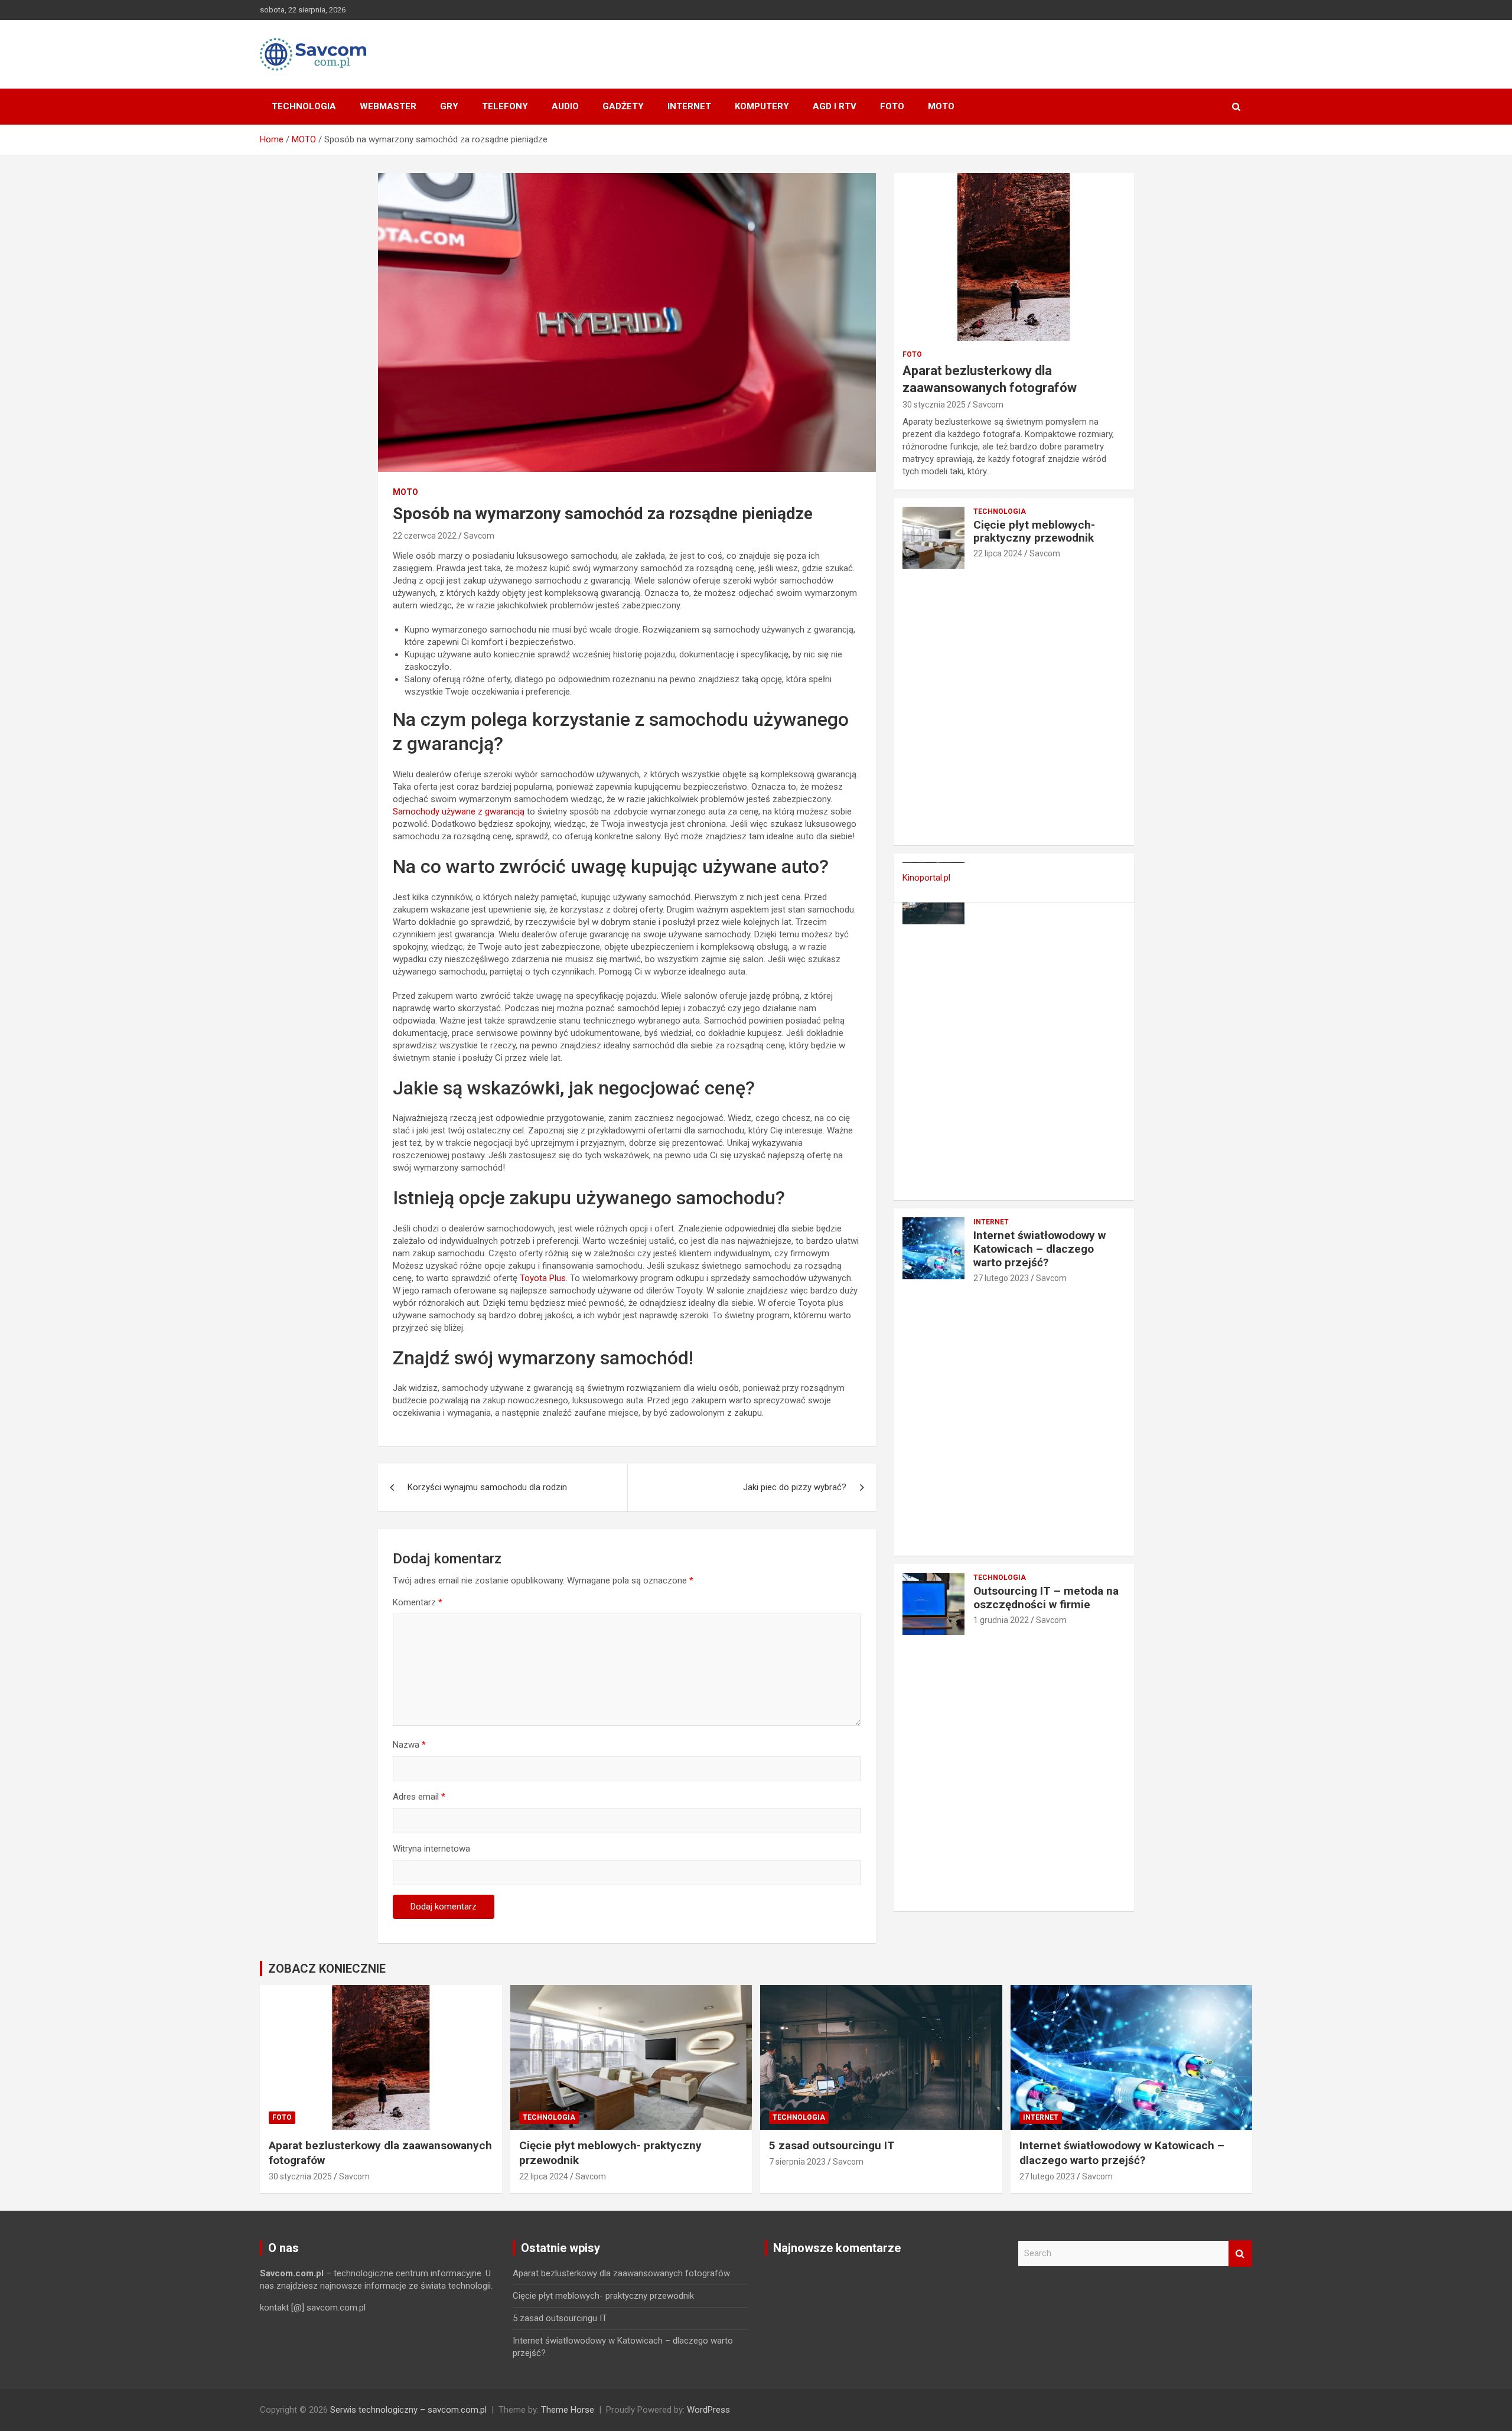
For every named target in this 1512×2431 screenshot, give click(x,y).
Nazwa (409, 1745)
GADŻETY (623, 106)
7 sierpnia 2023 (797, 2162)
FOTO (892, 106)
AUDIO (565, 106)
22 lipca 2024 (998, 553)
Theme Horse (568, 2410)
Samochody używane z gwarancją (459, 812)
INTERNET (689, 106)
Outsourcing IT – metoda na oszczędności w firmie (1046, 1598)
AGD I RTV (835, 106)
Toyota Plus (543, 1278)
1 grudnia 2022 (1001, 1620)
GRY (449, 106)
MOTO (941, 106)
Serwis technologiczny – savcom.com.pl (408, 2410)
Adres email (419, 1797)
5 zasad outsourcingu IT (832, 2145)
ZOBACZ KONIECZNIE (327, 1969)
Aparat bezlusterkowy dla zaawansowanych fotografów (621, 2273)
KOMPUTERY (762, 106)
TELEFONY (505, 106)
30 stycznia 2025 (934, 405)
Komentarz (418, 1602)
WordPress (708, 2410)
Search (1240, 2254)
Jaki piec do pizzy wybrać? (795, 1487)
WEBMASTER (388, 106)
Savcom (479, 536)
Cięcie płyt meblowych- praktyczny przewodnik (1034, 532)
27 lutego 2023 (1001, 1278)
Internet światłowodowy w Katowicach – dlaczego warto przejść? (1039, 1249)
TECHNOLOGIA (304, 106)
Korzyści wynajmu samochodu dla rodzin (487, 1487)
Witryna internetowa (431, 1849)
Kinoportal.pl (926, 878)
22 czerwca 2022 (425, 536)
